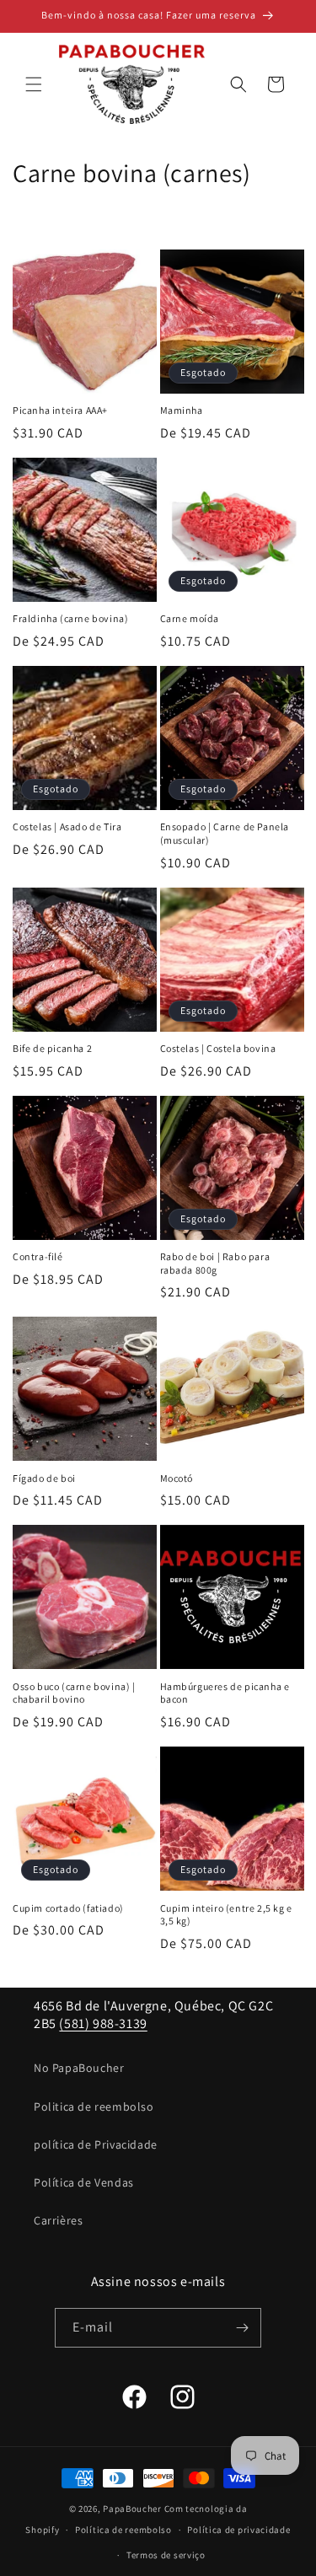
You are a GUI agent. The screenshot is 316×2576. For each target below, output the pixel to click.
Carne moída (190, 618)
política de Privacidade (96, 2144)
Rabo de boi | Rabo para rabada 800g (215, 1263)
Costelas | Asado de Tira (67, 826)
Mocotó (177, 1478)
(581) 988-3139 (103, 2023)
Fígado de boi (44, 1478)
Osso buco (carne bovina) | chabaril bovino (74, 1693)
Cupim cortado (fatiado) (68, 1908)
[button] (34, 84)
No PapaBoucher (79, 2068)
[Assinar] (242, 2328)
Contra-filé (38, 1256)
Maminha (182, 410)
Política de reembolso (123, 2530)
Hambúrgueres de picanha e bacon (225, 1693)
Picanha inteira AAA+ (60, 410)
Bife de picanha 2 (52, 1048)
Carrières (58, 2220)
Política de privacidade (238, 2530)
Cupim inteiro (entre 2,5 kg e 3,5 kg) (226, 1915)
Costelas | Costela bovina (218, 1048)
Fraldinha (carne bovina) (70, 618)
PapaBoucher (132, 2509)
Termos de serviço (166, 2555)
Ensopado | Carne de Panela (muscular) (225, 833)
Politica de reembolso (94, 2106)
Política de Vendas (84, 2182)
